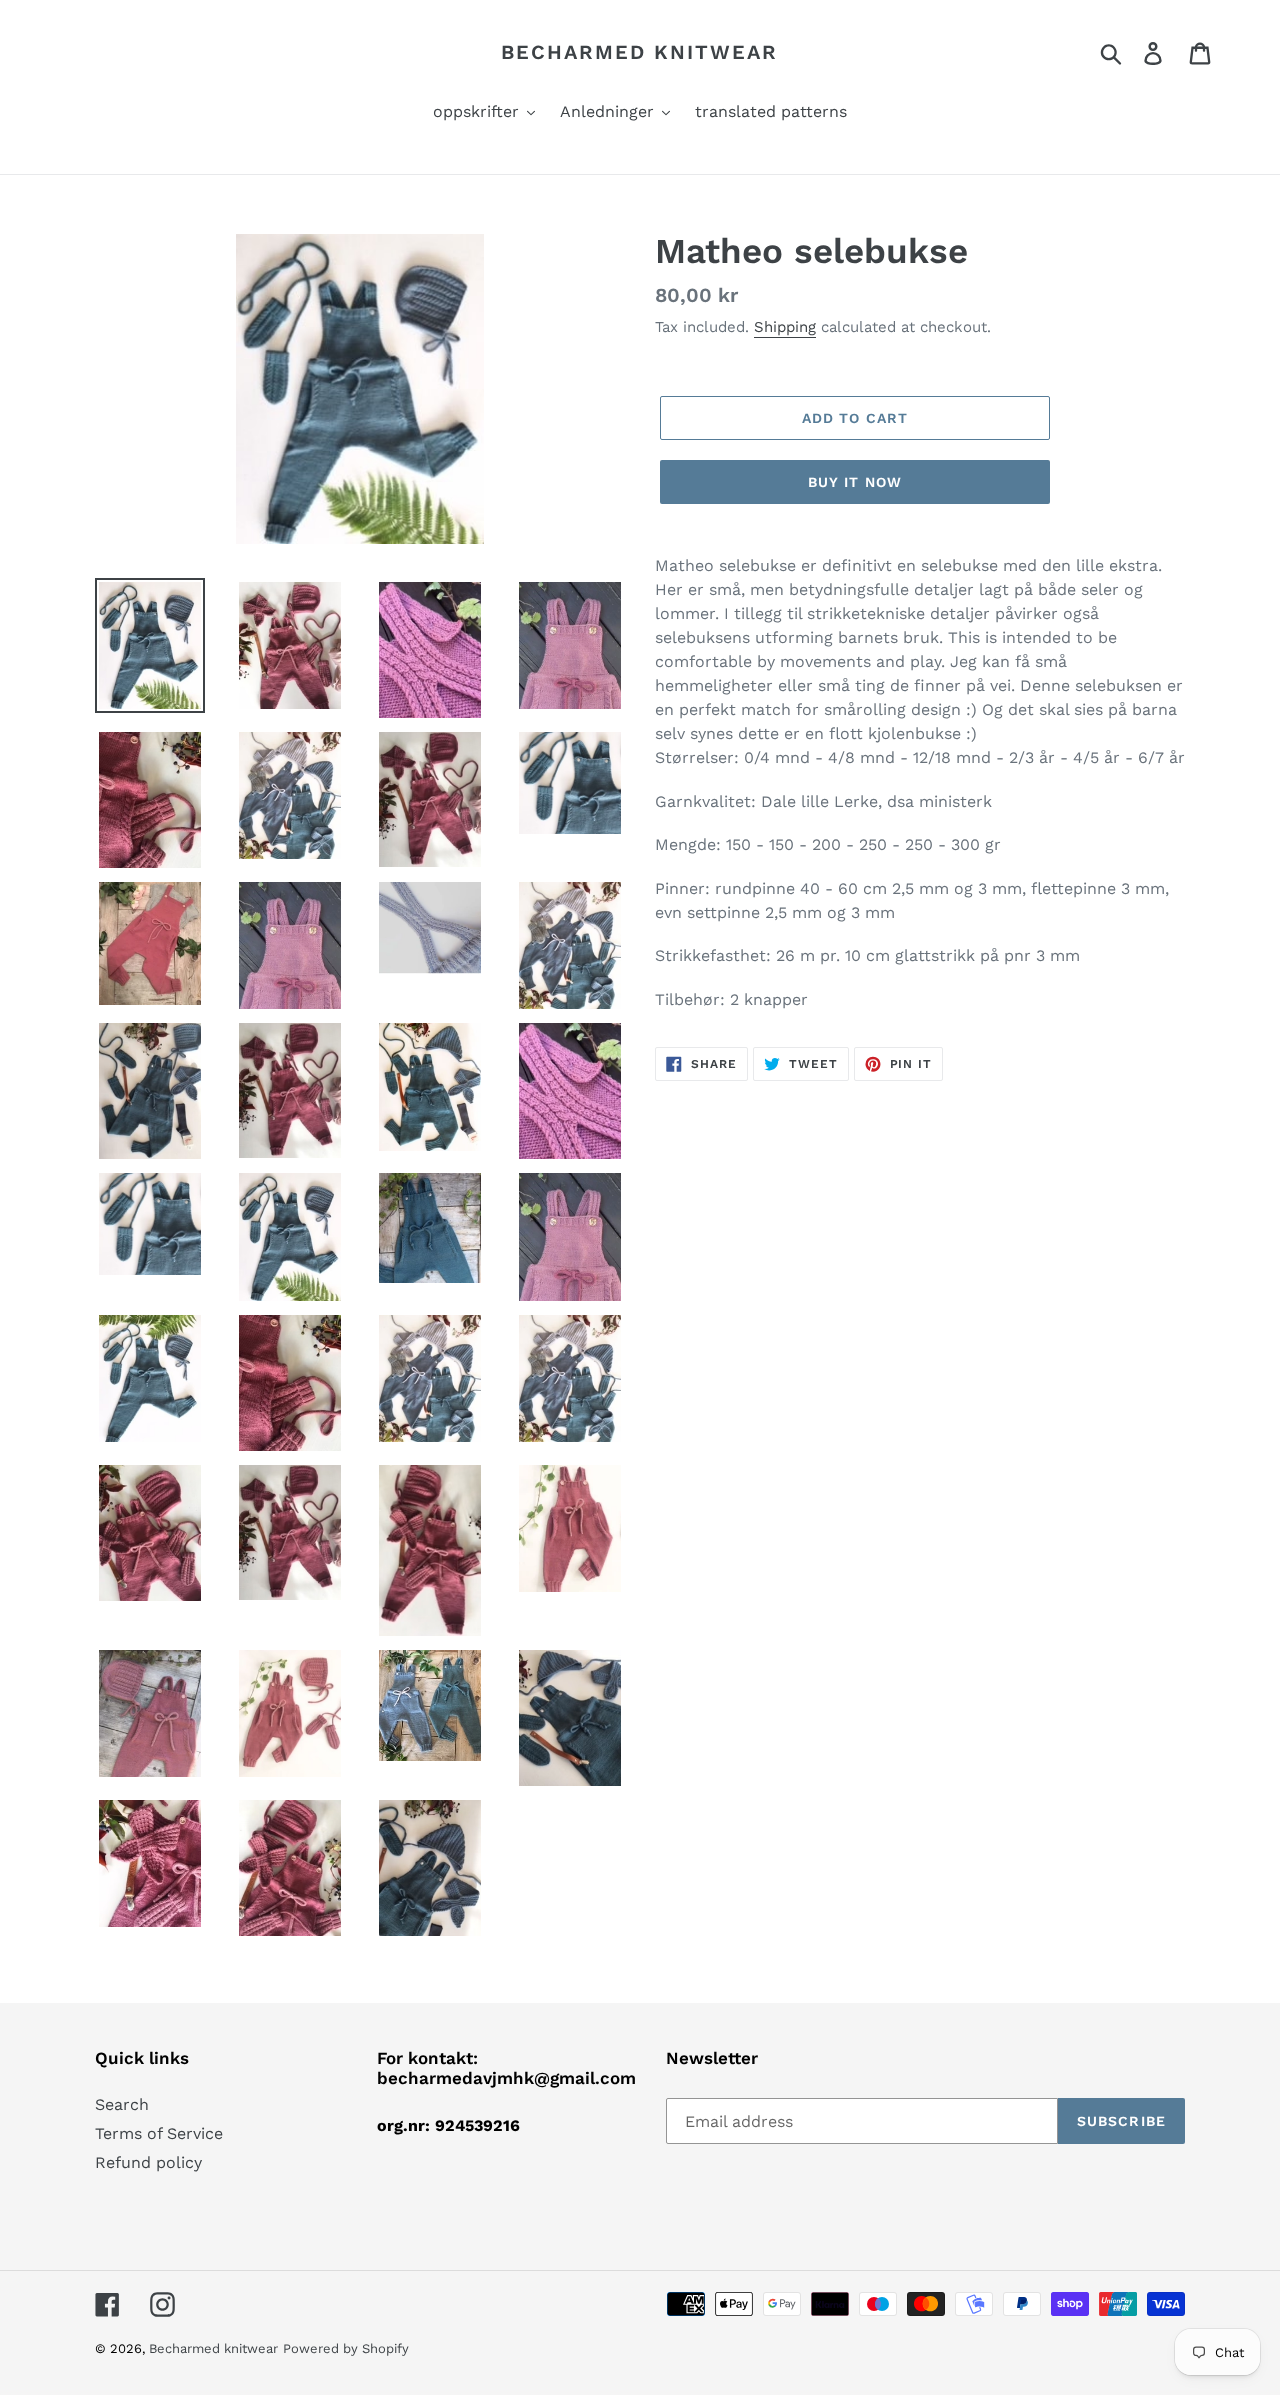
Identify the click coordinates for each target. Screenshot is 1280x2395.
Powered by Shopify (346, 2348)
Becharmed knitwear (639, 52)
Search (122, 2104)
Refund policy (148, 2162)
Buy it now (855, 482)
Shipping (785, 327)
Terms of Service (159, 2133)
